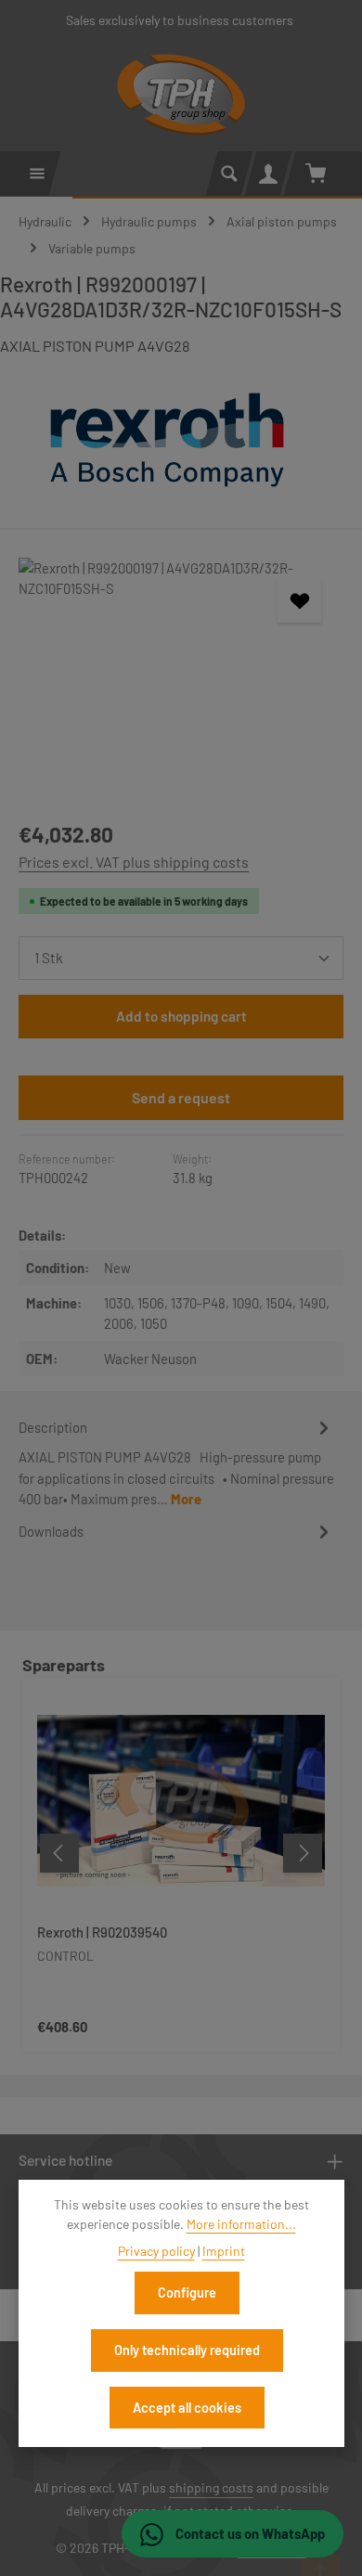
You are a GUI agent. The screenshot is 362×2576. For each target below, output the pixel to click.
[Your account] (268, 174)
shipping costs (211, 2487)
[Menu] (37, 174)
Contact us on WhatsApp (249, 2533)
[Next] (303, 1853)
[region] (181, 679)
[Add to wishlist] (299, 601)
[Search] (229, 174)
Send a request (181, 1097)
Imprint (224, 2251)
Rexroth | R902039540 (102, 1932)
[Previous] (59, 1853)
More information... (241, 2224)
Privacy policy (156, 2251)
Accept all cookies (187, 2408)
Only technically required (187, 2350)
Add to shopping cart (181, 1016)
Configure (187, 2293)
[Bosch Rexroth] (181, 440)
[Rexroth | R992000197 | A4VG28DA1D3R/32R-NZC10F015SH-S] (181, 679)
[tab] (176, 1462)
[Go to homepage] (181, 95)
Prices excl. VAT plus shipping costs (134, 862)
